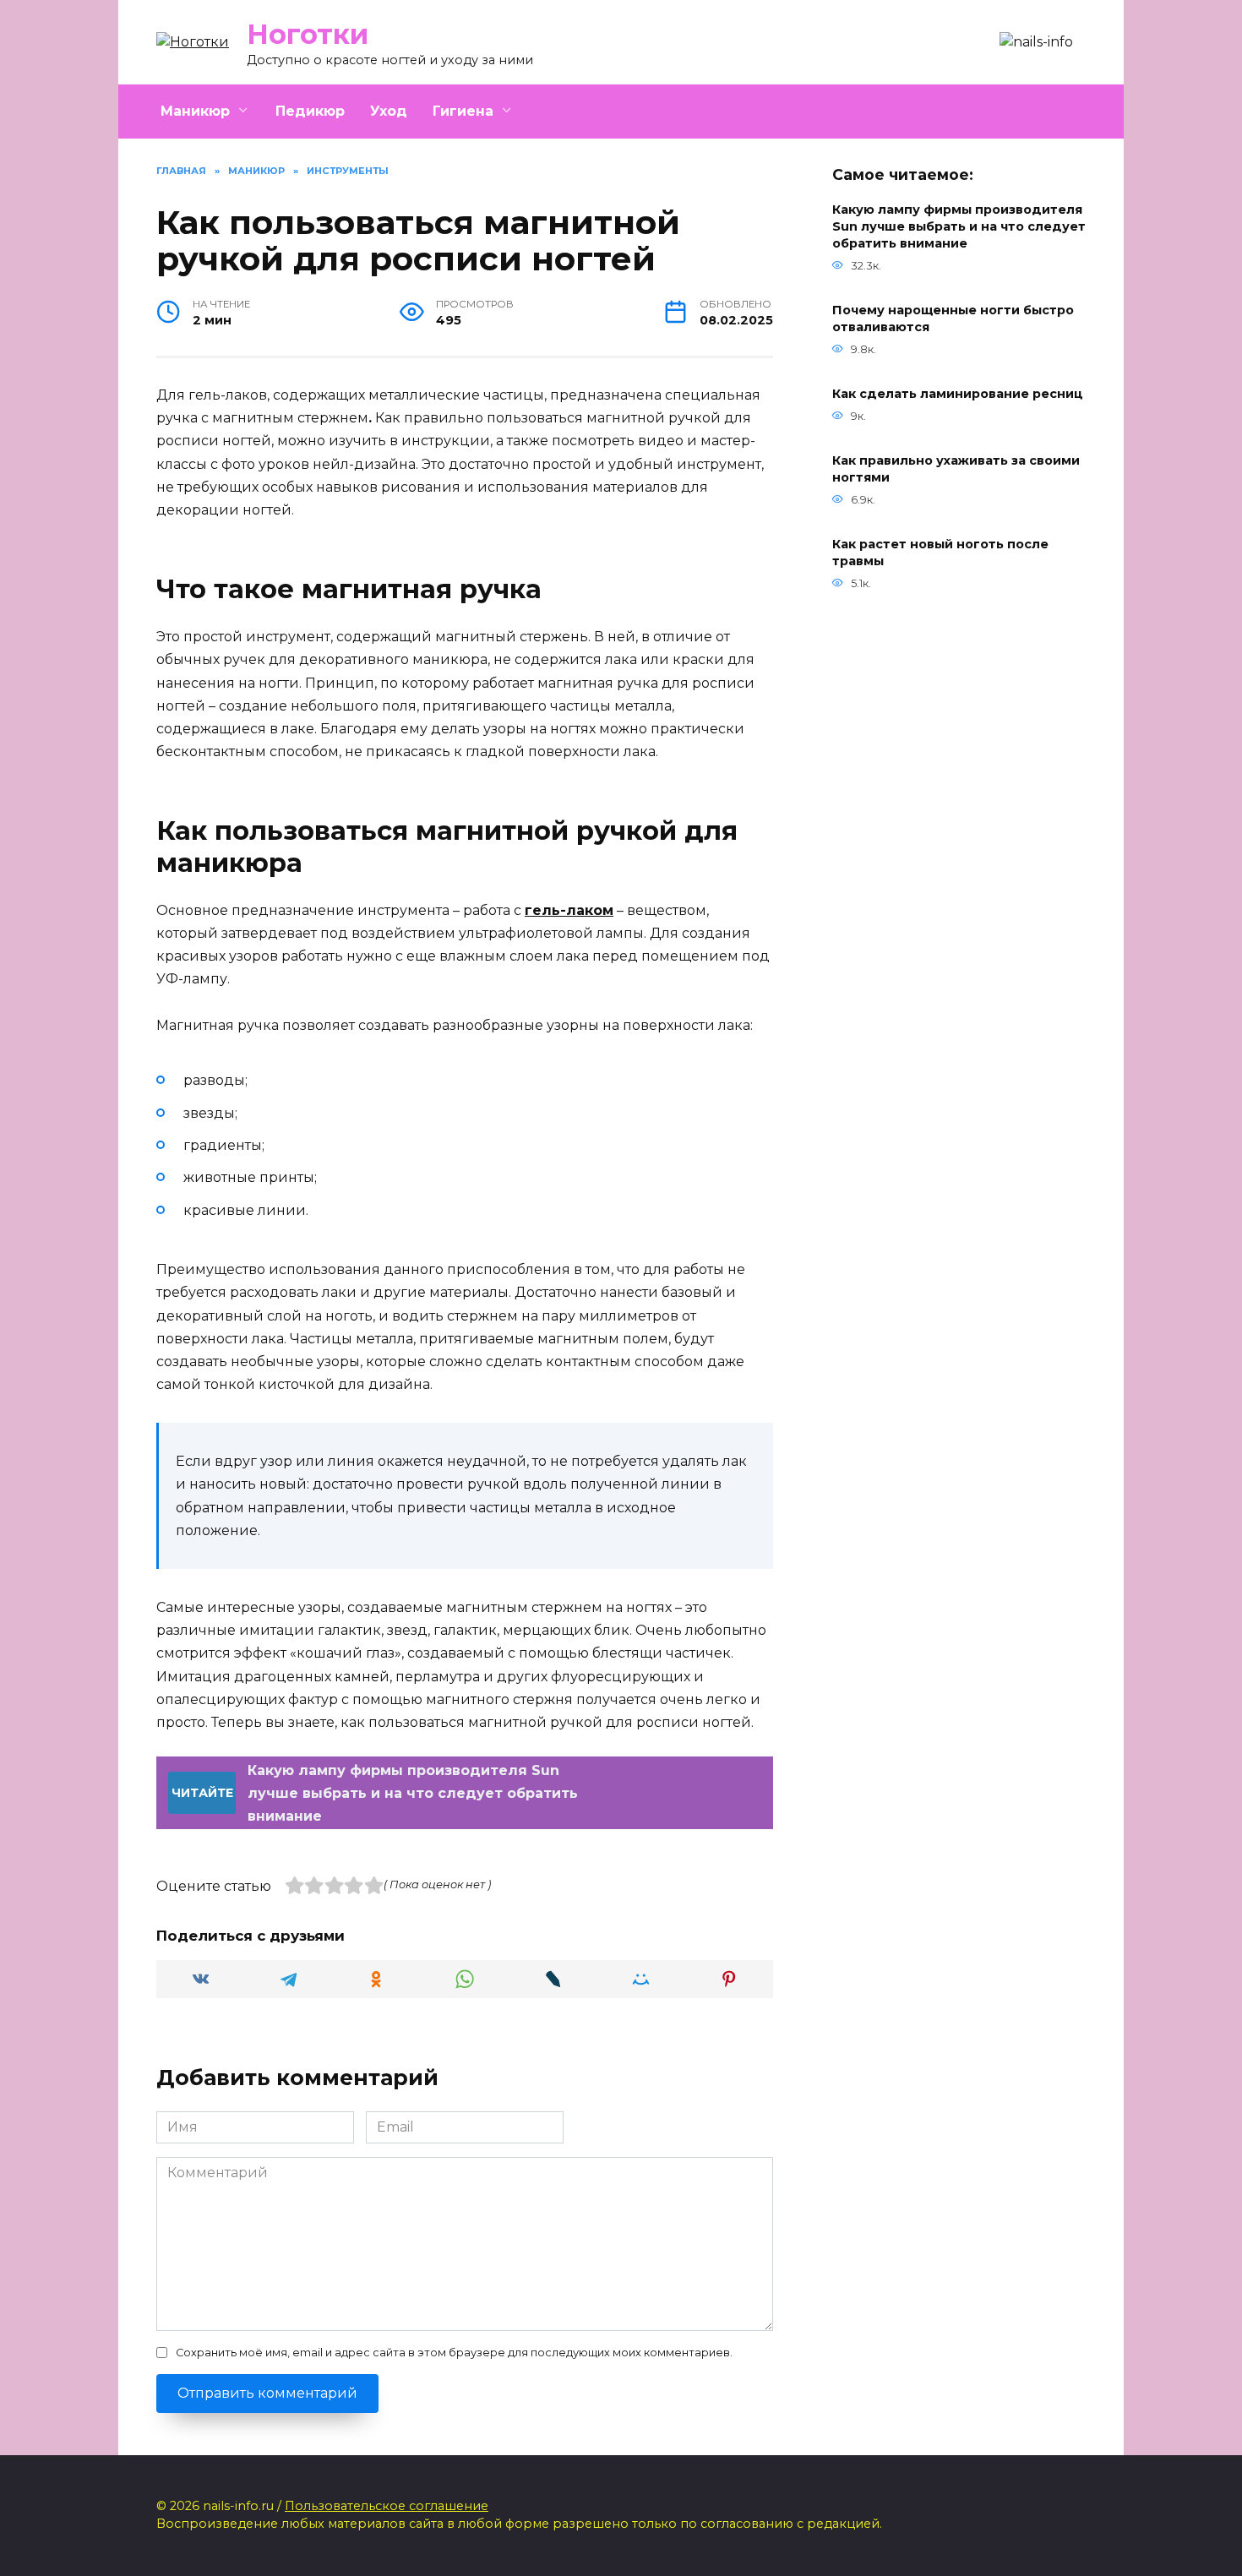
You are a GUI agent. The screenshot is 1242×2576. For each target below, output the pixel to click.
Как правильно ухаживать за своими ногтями (956, 470)
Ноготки (308, 34)
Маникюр (195, 111)
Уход (389, 111)
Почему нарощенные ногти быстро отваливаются (953, 319)
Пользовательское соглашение (387, 2506)
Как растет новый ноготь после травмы (940, 553)
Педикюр (310, 111)
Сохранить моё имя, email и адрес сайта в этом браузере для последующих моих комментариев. (454, 2353)
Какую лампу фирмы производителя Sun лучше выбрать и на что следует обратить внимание (959, 226)
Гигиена (463, 111)
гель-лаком (569, 910)
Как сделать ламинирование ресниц (958, 395)
